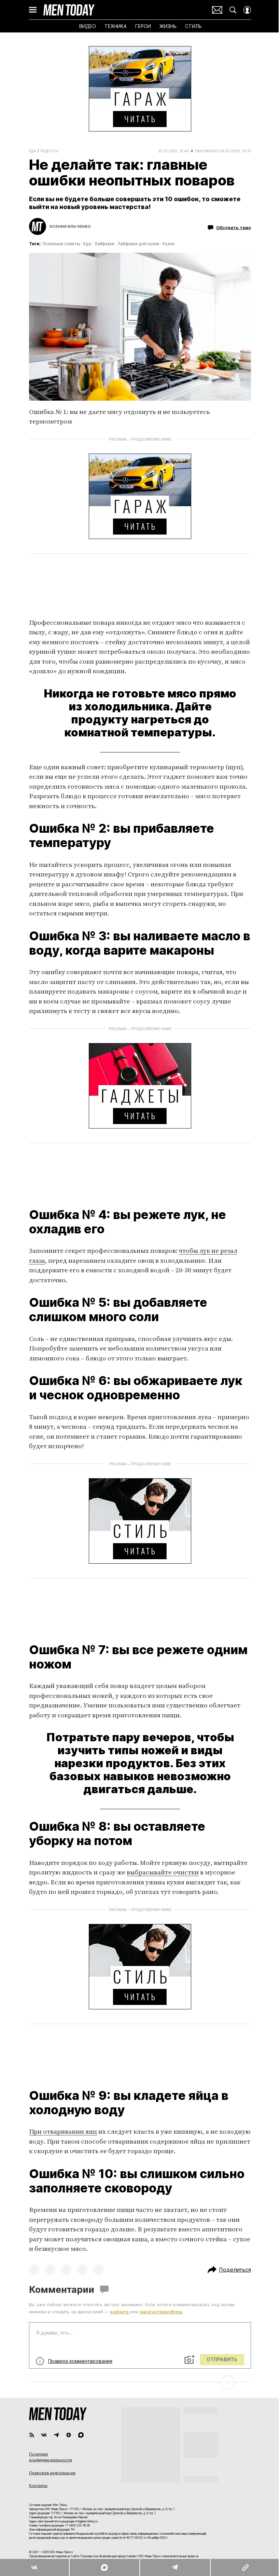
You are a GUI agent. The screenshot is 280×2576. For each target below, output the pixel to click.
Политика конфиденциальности (48, 2457)
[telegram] (54, 2435)
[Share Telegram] (171, 2567)
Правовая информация (50, 2473)
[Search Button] (230, 10)
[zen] (66, 2435)
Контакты (36, 2485)
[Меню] (30, 10)
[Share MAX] (102, 2567)
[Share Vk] (34, 2567)
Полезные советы (59, 244)
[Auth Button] (245, 10)
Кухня (166, 244)
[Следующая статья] (138, 2382)
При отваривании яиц (61, 2132)
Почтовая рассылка (215, 10)
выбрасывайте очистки (160, 1873)
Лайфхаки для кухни (136, 244)
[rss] (29, 2435)
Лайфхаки (102, 244)
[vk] (42, 2435)
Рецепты (47, 151)
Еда (30, 151)
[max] (79, 2435)
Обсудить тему (231, 227)
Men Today (67, 10)
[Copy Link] (241, 2567)
